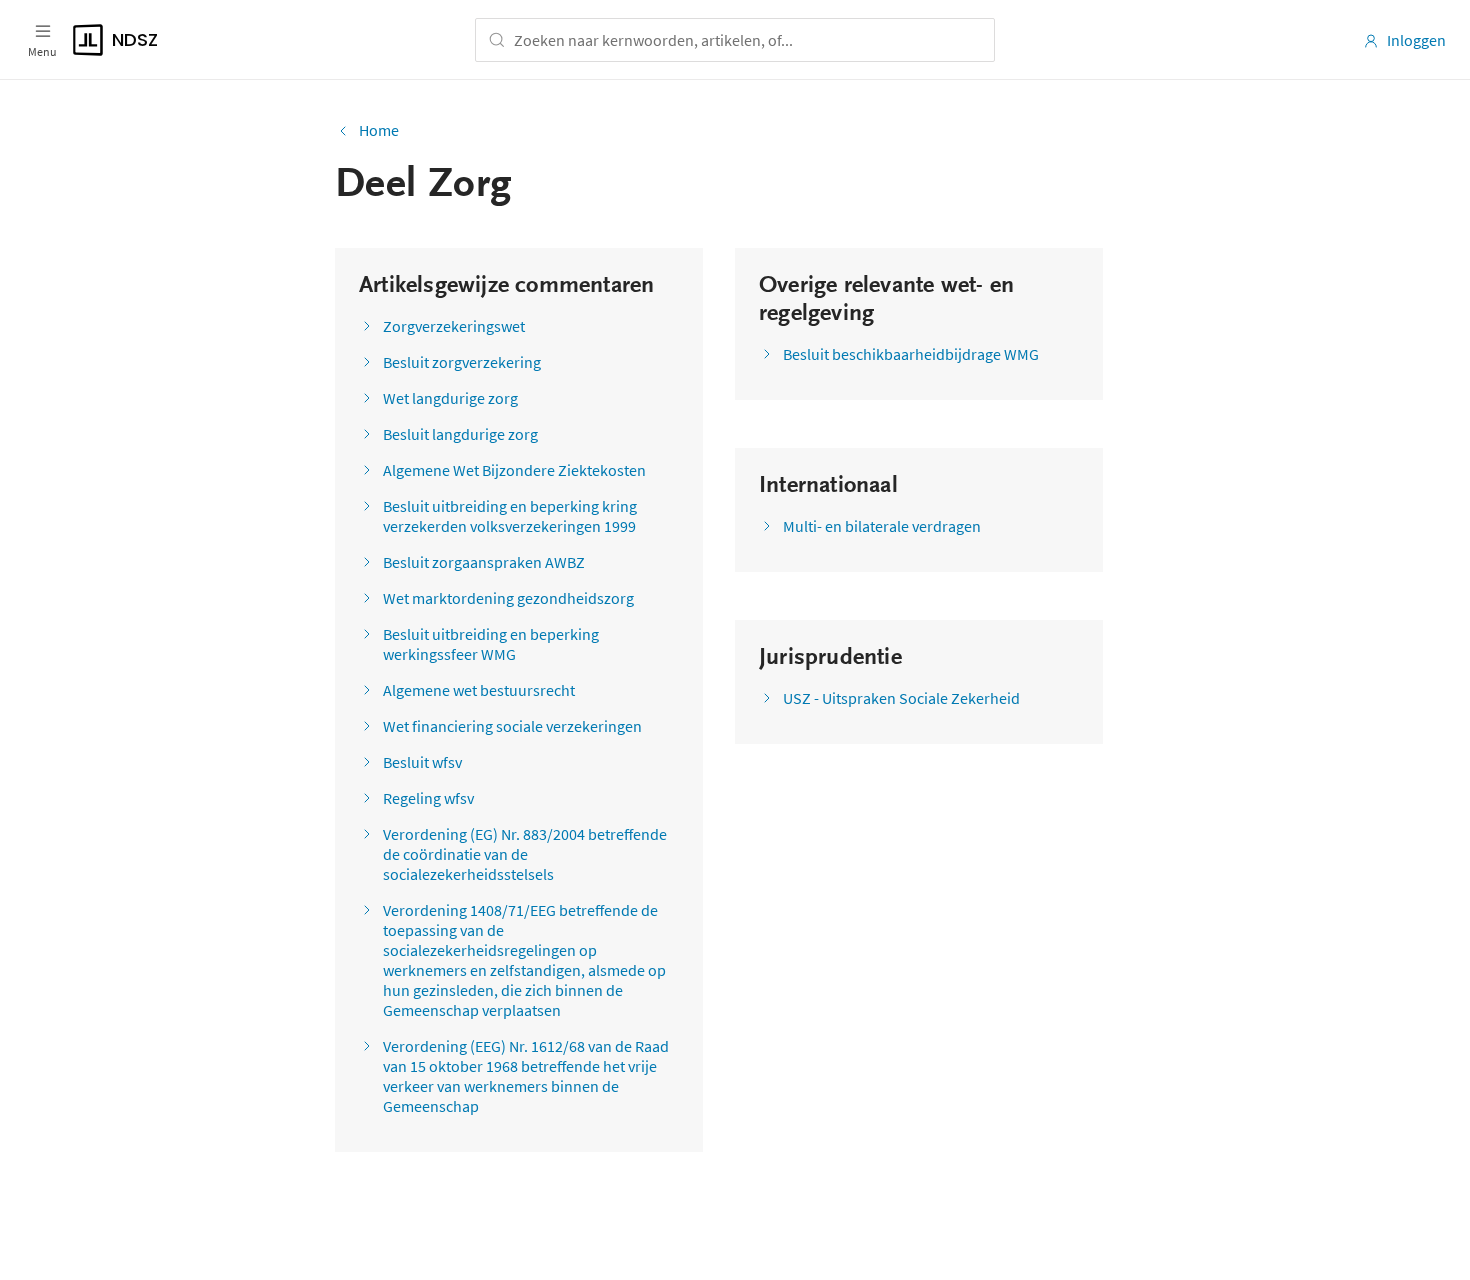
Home (379, 130)
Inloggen (1416, 40)
